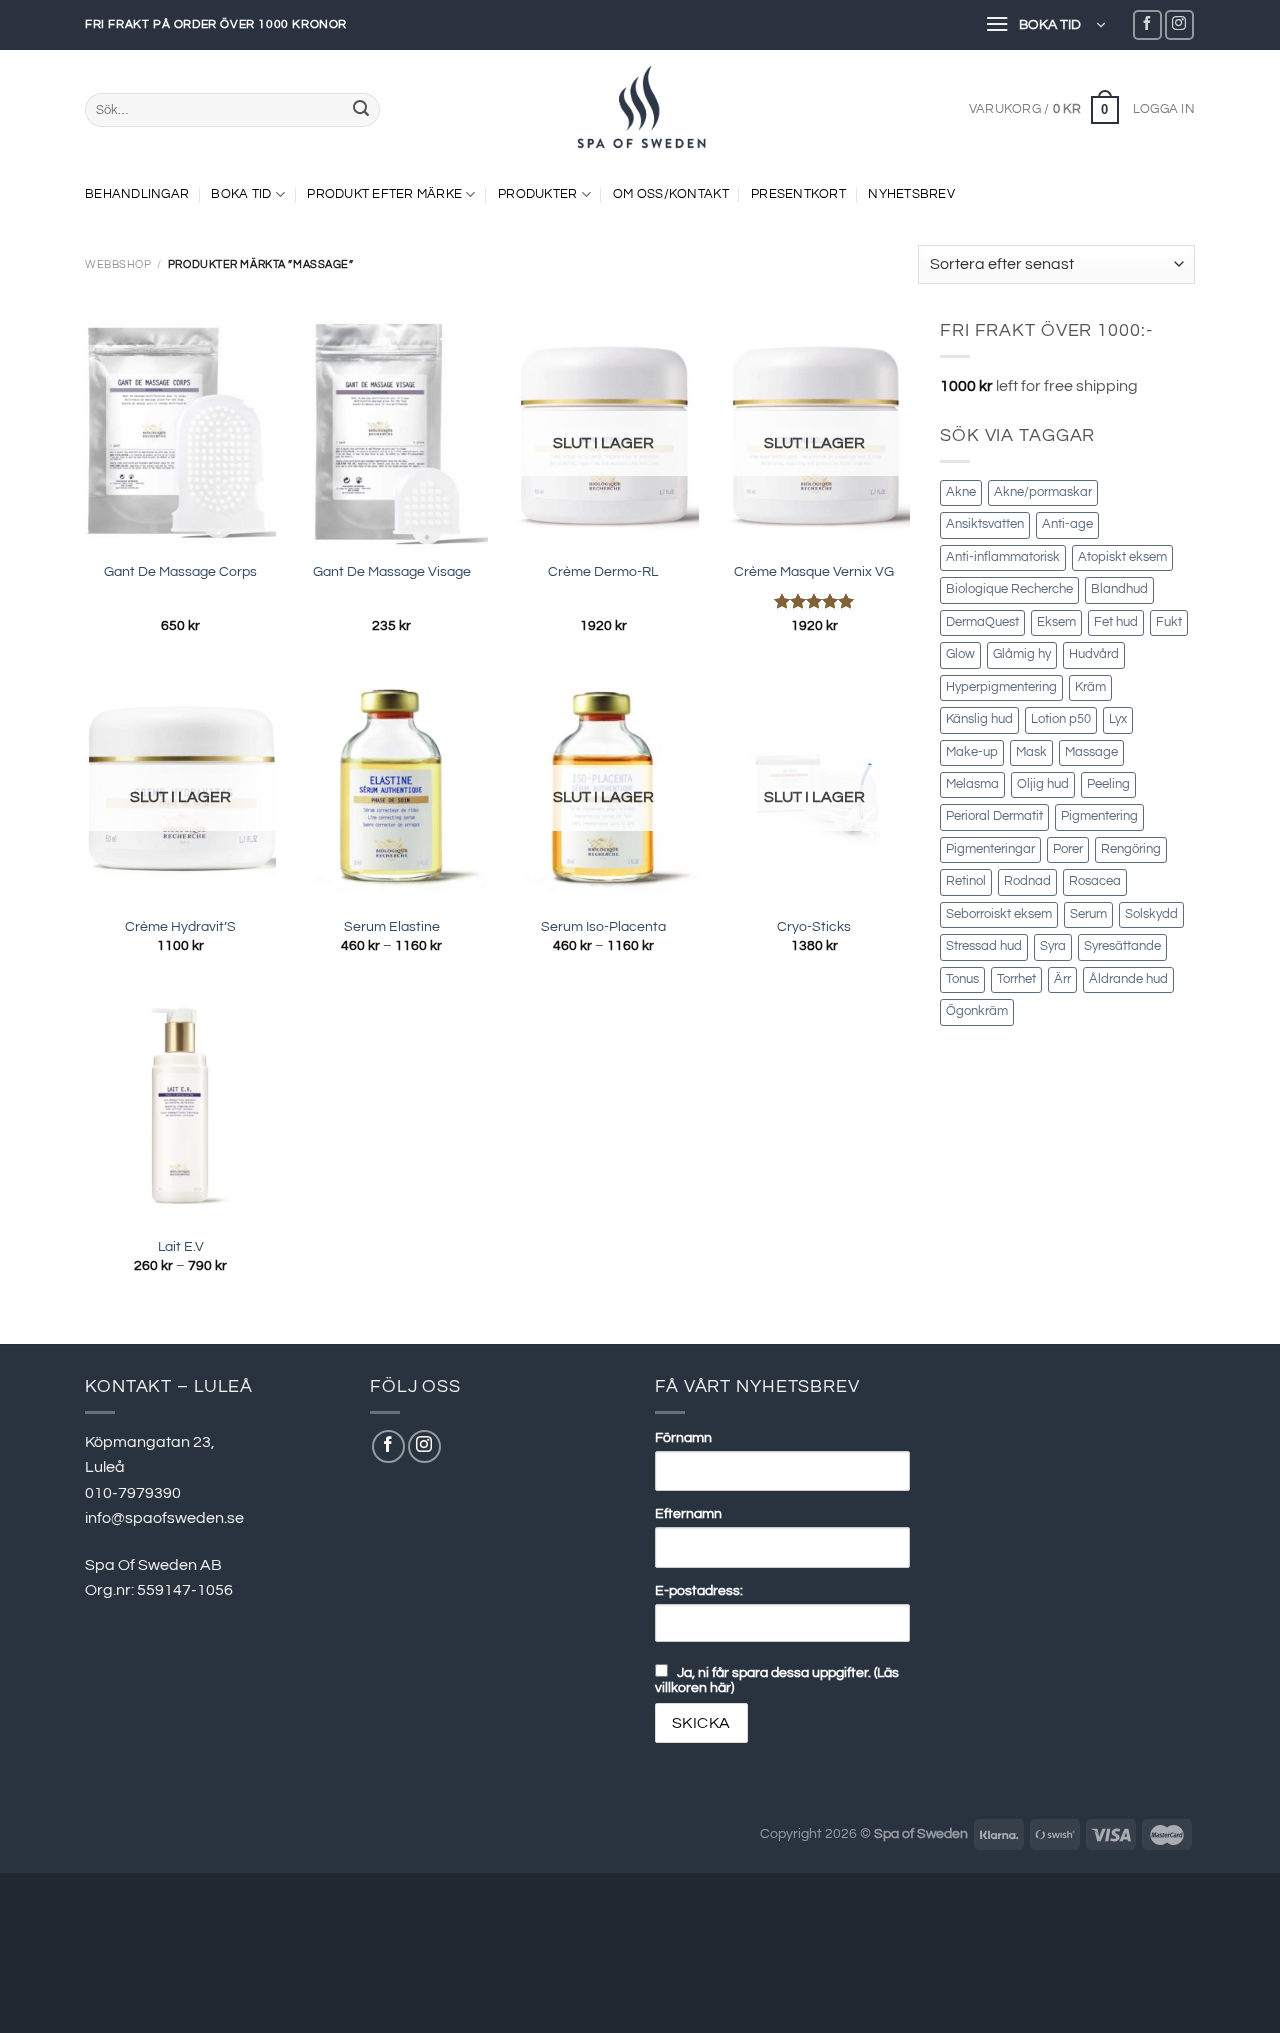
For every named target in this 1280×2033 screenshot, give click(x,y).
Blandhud (1119, 589)
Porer (1068, 849)
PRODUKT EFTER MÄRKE (384, 194)
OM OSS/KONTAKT (671, 194)
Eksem (1056, 622)
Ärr (1062, 979)
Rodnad (1027, 881)
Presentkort (798, 194)
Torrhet (1016, 979)
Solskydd (1151, 914)
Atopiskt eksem (1122, 557)
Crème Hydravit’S (180, 926)
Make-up (972, 752)
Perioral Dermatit (994, 816)
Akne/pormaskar (1043, 492)
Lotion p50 (1061, 719)
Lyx (1118, 719)
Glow (960, 654)
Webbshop (118, 264)
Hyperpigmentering (1001, 687)
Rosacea (1095, 881)
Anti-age (1067, 524)
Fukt (1169, 622)
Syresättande (1122, 946)
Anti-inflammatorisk (1003, 557)
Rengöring (1131, 849)
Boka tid (241, 194)
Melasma (972, 784)
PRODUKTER (537, 194)
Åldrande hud (1128, 979)
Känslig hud (979, 719)
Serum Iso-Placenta (603, 926)
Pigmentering (1099, 816)
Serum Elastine (392, 926)
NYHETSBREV (911, 194)
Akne (961, 492)
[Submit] (361, 110)
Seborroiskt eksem (999, 914)
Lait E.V (181, 1246)
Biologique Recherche (1009, 589)
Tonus (962, 979)
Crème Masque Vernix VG (814, 571)
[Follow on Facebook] (1147, 24)
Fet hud (1116, 622)
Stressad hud (984, 946)
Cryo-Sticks (814, 926)
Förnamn (683, 1437)
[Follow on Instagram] (1179, 24)
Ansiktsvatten (985, 524)
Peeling (1108, 784)
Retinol (966, 881)
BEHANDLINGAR (137, 194)
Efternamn (688, 1513)
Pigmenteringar (990, 849)
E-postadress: (699, 1590)
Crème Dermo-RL (603, 571)
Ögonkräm (977, 1011)
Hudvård (1094, 654)
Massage (1091, 752)
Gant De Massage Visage (392, 571)
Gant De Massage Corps (180, 571)
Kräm (1090, 687)
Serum (1088, 914)
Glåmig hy (1022, 654)
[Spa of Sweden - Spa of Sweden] (640, 110)
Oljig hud (1043, 784)
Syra (1053, 946)
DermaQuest (982, 622)
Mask (1031, 752)
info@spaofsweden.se (164, 1518)
